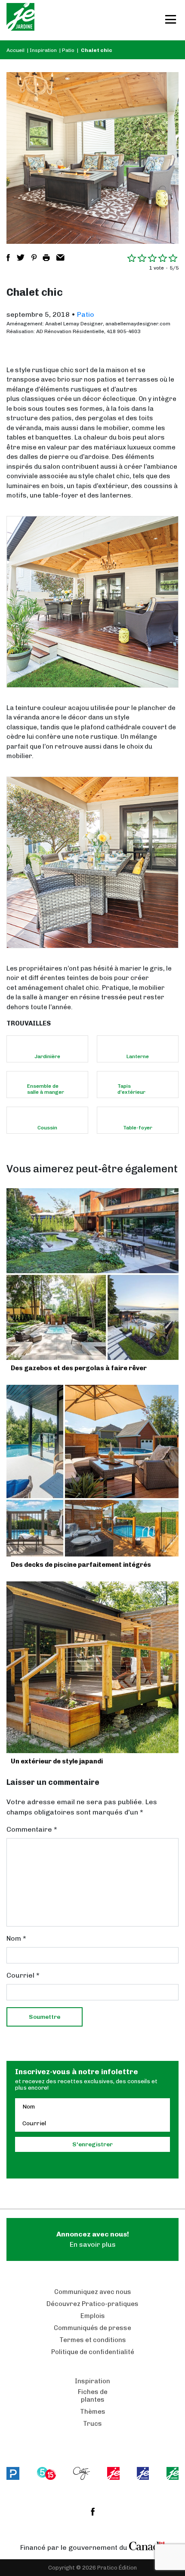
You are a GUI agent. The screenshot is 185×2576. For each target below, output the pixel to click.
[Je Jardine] (20, 20)
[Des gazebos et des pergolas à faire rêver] (92, 1274)
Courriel (23, 1975)
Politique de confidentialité (93, 2352)
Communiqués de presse (92, 2328)
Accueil (15, 50)
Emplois (93, 2316)
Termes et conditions (93, 2340)
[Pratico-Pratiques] (13, 2473)
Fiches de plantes (93, 2396)
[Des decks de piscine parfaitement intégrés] (92, 1471)
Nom (16, 1938)
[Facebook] (93, 2512)
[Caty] (82, 2473)
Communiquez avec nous (93, 2292)
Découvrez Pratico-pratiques (92, 2304)
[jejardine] (173, 2473)
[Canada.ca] (147, 2546)
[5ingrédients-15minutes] (46, 2473)
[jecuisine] (113, 2473)
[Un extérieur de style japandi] (92, 1667)
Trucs (92, 2424)
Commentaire (32, 1829)
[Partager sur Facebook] (8, 258)
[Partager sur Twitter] (21, 258)
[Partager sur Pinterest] (34, 258)
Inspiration (43, 50)
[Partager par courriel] (60, 258)
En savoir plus (93, 2239)
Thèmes (93, 2412)
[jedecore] (143, 2473)
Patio (68, 50)
